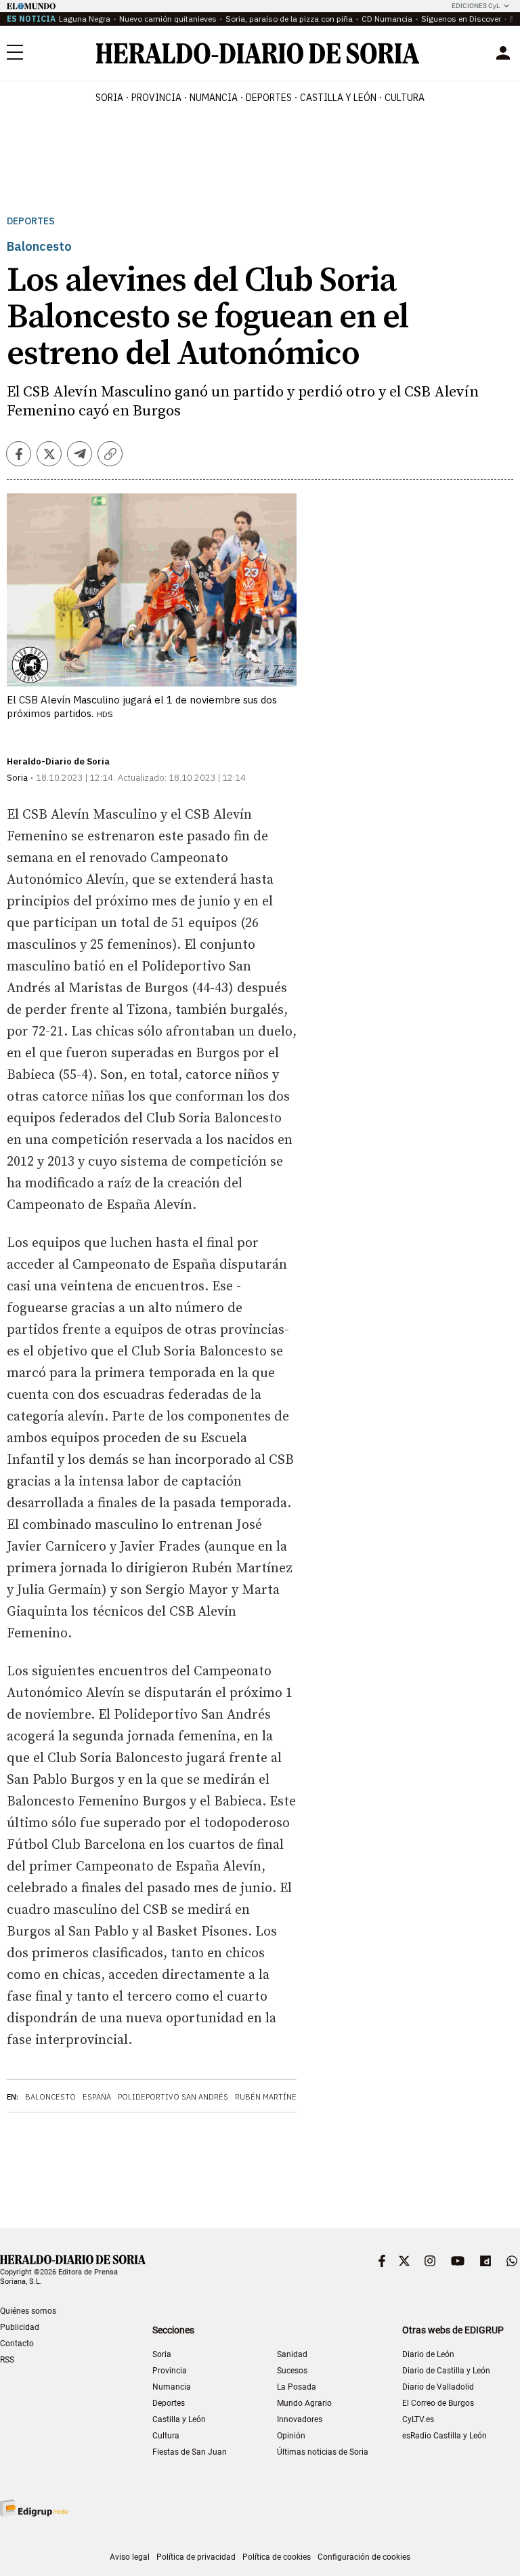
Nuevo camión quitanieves (168, 19)
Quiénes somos (28, 2311)
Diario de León (428, 2354)
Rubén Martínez (268, 2097)
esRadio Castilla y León (445, 2436)
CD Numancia (387, 19)
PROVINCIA (156, 98)
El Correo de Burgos (438, 2403)
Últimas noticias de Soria (323, 2452)
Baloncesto (50, 2097)
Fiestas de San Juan (190, 2452)
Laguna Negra (85, 19)
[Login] (503, 53)
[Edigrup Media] (34, 2508)
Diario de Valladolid (438, 2387)
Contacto (17, 2344)
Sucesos (292, 2371)
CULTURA (405, 98)
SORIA (109, 98)
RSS (7, 2360)
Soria (162, 2354)
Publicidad (20, 2327)
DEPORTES (269, 98)
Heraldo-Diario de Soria (58, 761)
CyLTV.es (418, 2419)
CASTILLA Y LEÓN (338, 98)
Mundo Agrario (304, 2403)
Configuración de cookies (364, 2557)
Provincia (170, 2371)
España (97, 2097)
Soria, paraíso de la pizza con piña (289, 19)
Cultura (166, 2436)
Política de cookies (277, 2557)
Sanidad (292, 2354)
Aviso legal (130, 2557)
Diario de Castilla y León (446, 2371)
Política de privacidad (196, 2557)
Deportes (31, 221)
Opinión (291, 2436)
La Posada (297, 2387)
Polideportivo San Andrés (173, 2097)
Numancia (172, 2387)
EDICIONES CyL (476, 6)
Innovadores (300, 2419)
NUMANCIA (214, 98)
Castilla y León (179, 2419)
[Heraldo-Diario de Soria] (258, 53)
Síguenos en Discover (461, 19)
